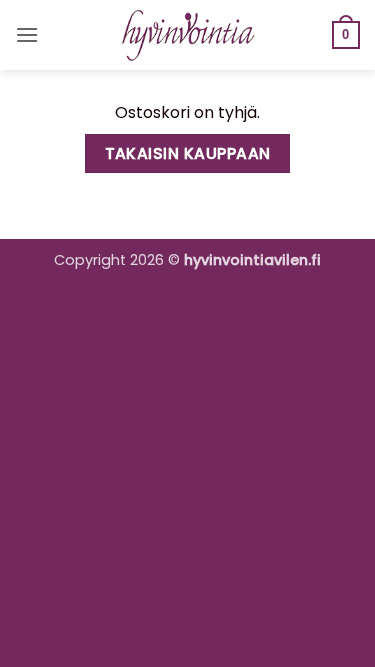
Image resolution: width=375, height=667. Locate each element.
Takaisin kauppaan (188, 153)
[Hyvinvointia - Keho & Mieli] (187, 35)
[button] (27, 34)
